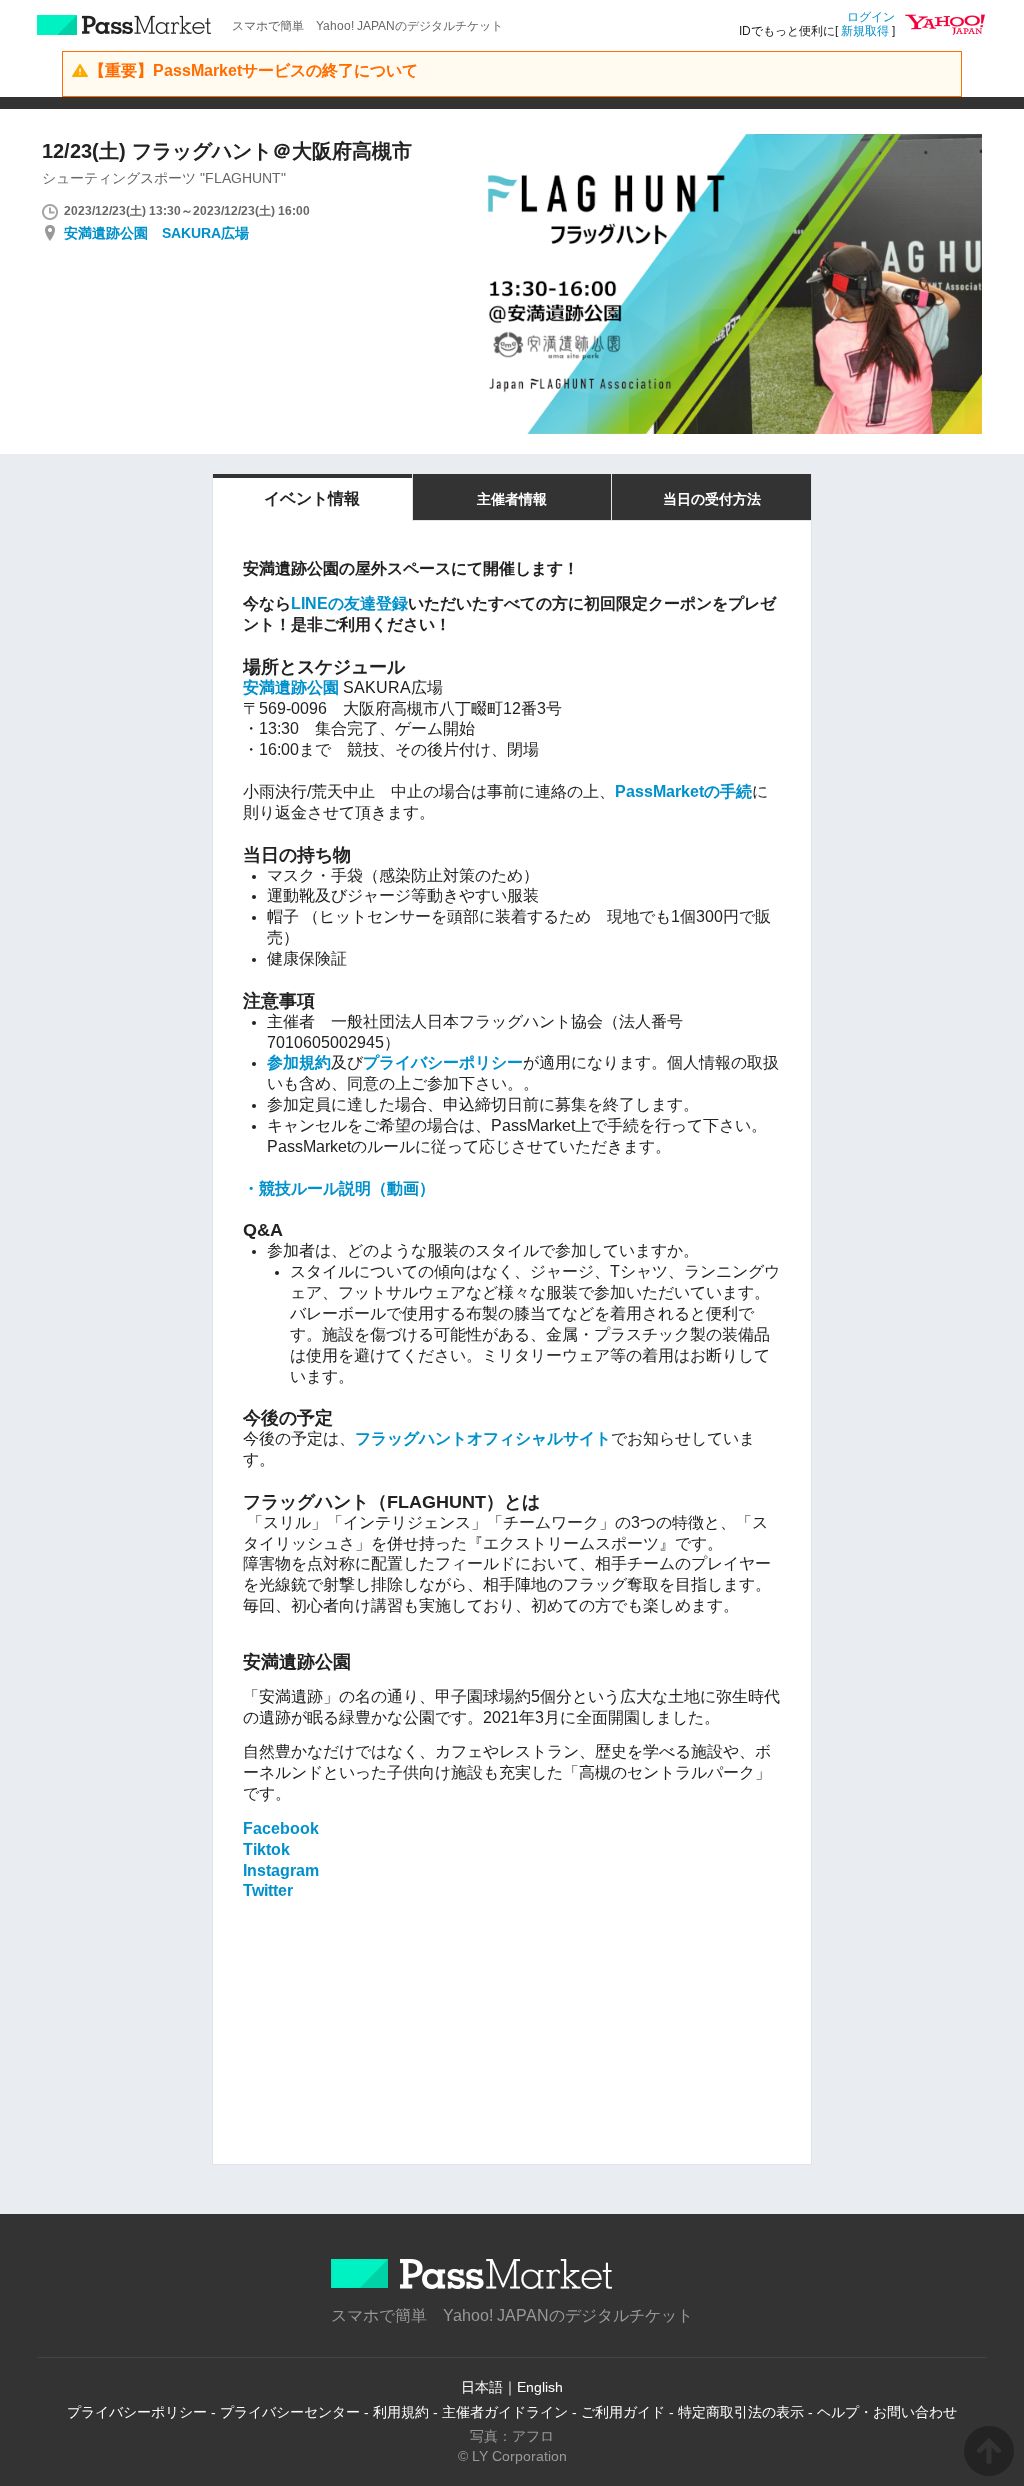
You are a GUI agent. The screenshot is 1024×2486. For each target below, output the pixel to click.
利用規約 (401, 2412)
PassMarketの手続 (683, 791)
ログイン (871, 17)
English (540, 2387)
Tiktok (266, 1849)
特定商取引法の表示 (741, 2412)
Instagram (281, 1870)
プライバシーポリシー (443, 1062)
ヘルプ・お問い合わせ (887, 2412)
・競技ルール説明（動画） (339, 1188)
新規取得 (865, 31)
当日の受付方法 (712, 499)
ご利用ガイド (623, 2412)
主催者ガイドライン (505, 2412)
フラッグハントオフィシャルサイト (483, 1438)
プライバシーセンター (290, 2412)
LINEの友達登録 (349, 603)
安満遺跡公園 (291, 687)
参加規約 (299, 1062)
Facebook (281, 1828)
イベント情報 (312, 498)
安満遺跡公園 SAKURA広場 (156, 233)
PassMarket (124, 25)
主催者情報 (512, 499)
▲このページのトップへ (989, 2451)
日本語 (482, 2387)
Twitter (268, 1890)
